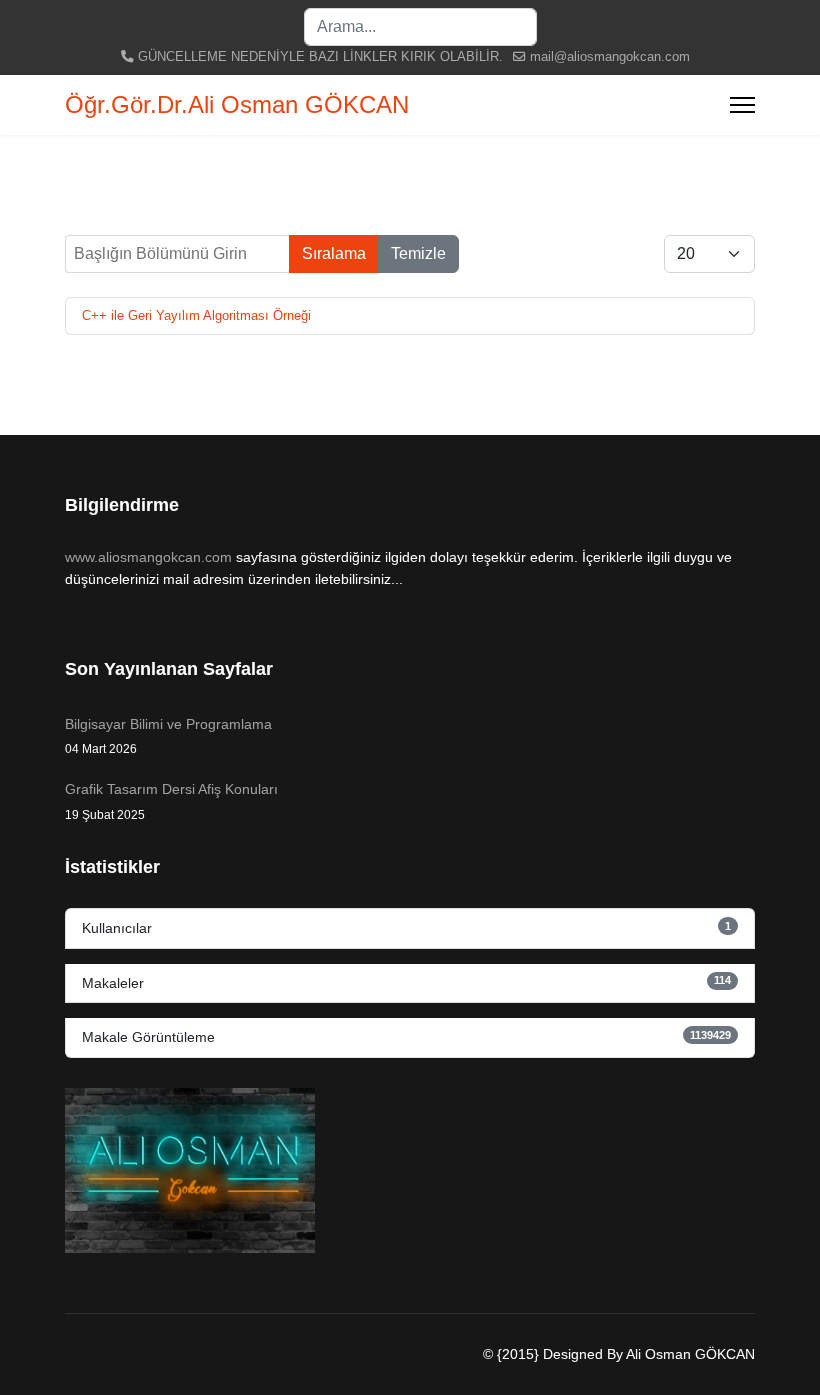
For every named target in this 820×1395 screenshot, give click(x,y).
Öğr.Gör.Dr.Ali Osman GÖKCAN (237, 105)
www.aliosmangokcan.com (148, 557)
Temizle (418, 253)
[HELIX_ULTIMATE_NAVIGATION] (742, 105)
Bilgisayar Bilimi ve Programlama (168, 736)
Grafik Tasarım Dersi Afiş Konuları (171, 801)
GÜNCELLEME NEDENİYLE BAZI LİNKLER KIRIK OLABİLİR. (320, 57)
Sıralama (334, 253)
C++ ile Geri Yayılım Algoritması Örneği (196, 315)
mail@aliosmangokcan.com (610, 57)
